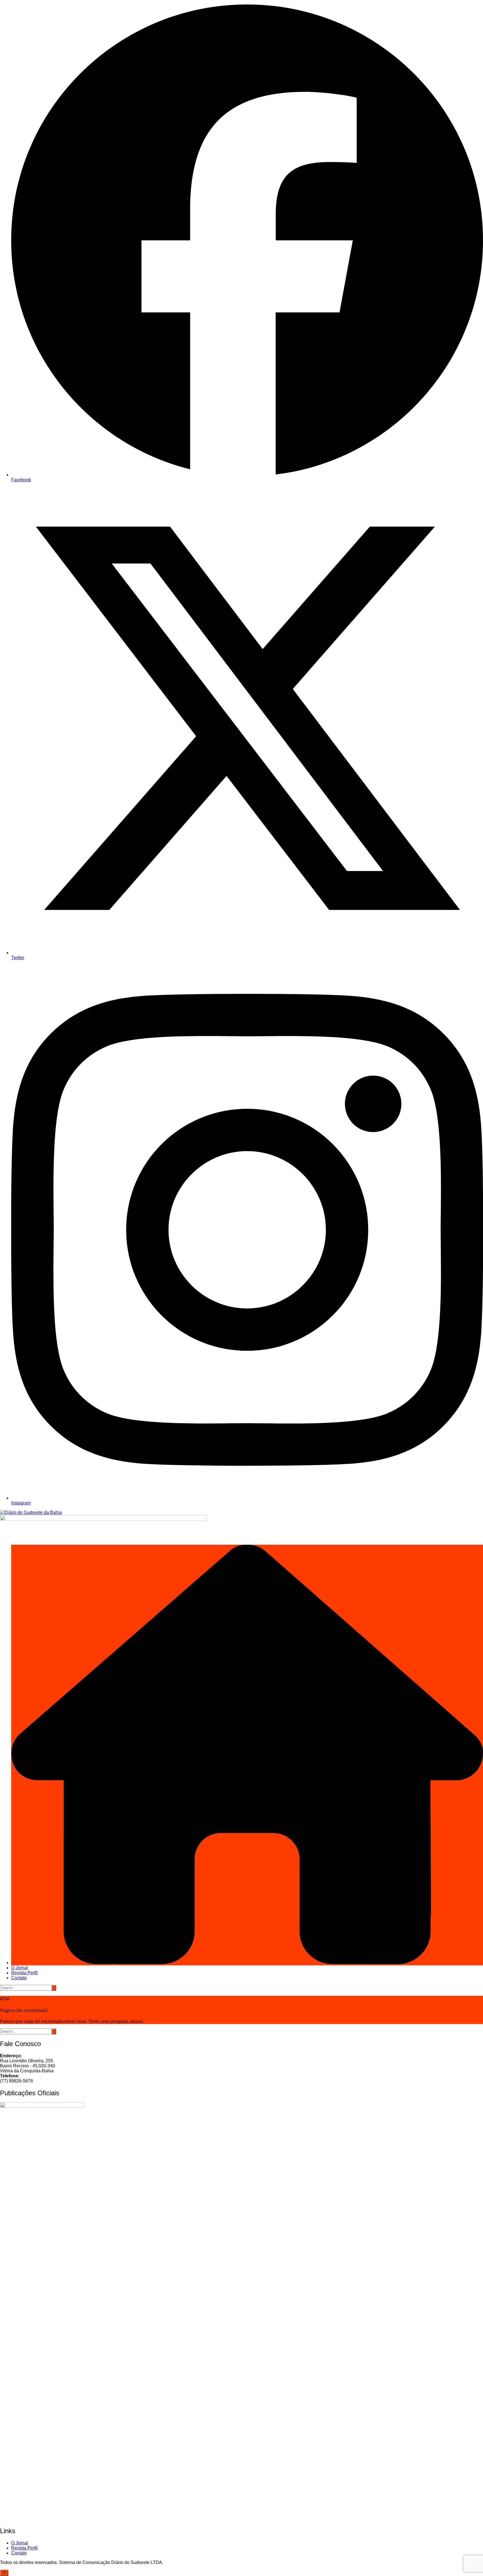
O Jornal (20, 1968)
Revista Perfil (24, 1973)
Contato (19, 1978)
